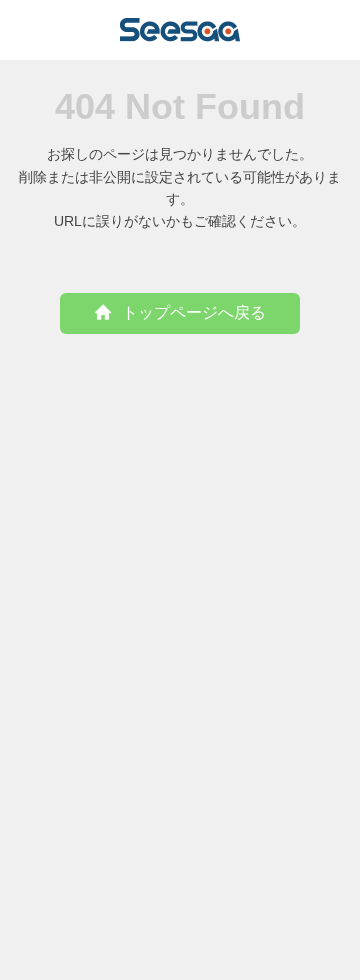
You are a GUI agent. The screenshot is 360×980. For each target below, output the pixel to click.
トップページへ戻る (194, 312)
